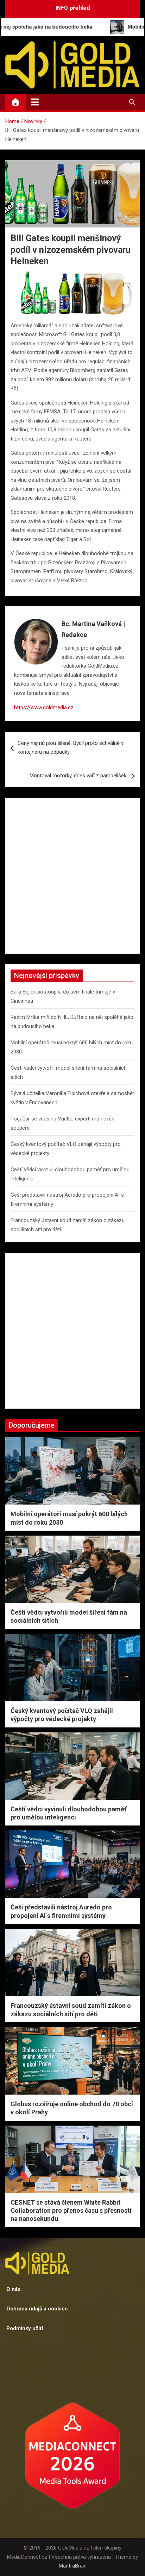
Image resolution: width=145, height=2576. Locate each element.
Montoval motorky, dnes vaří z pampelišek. (78, 776)
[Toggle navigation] (35, 102)
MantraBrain (73, 2566)
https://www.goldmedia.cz (44, 707)
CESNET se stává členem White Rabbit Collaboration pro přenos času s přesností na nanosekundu (71, 2211)
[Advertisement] (72, 876)
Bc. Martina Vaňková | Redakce (93, 629)
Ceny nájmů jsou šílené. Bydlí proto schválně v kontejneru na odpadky (71, 748)
